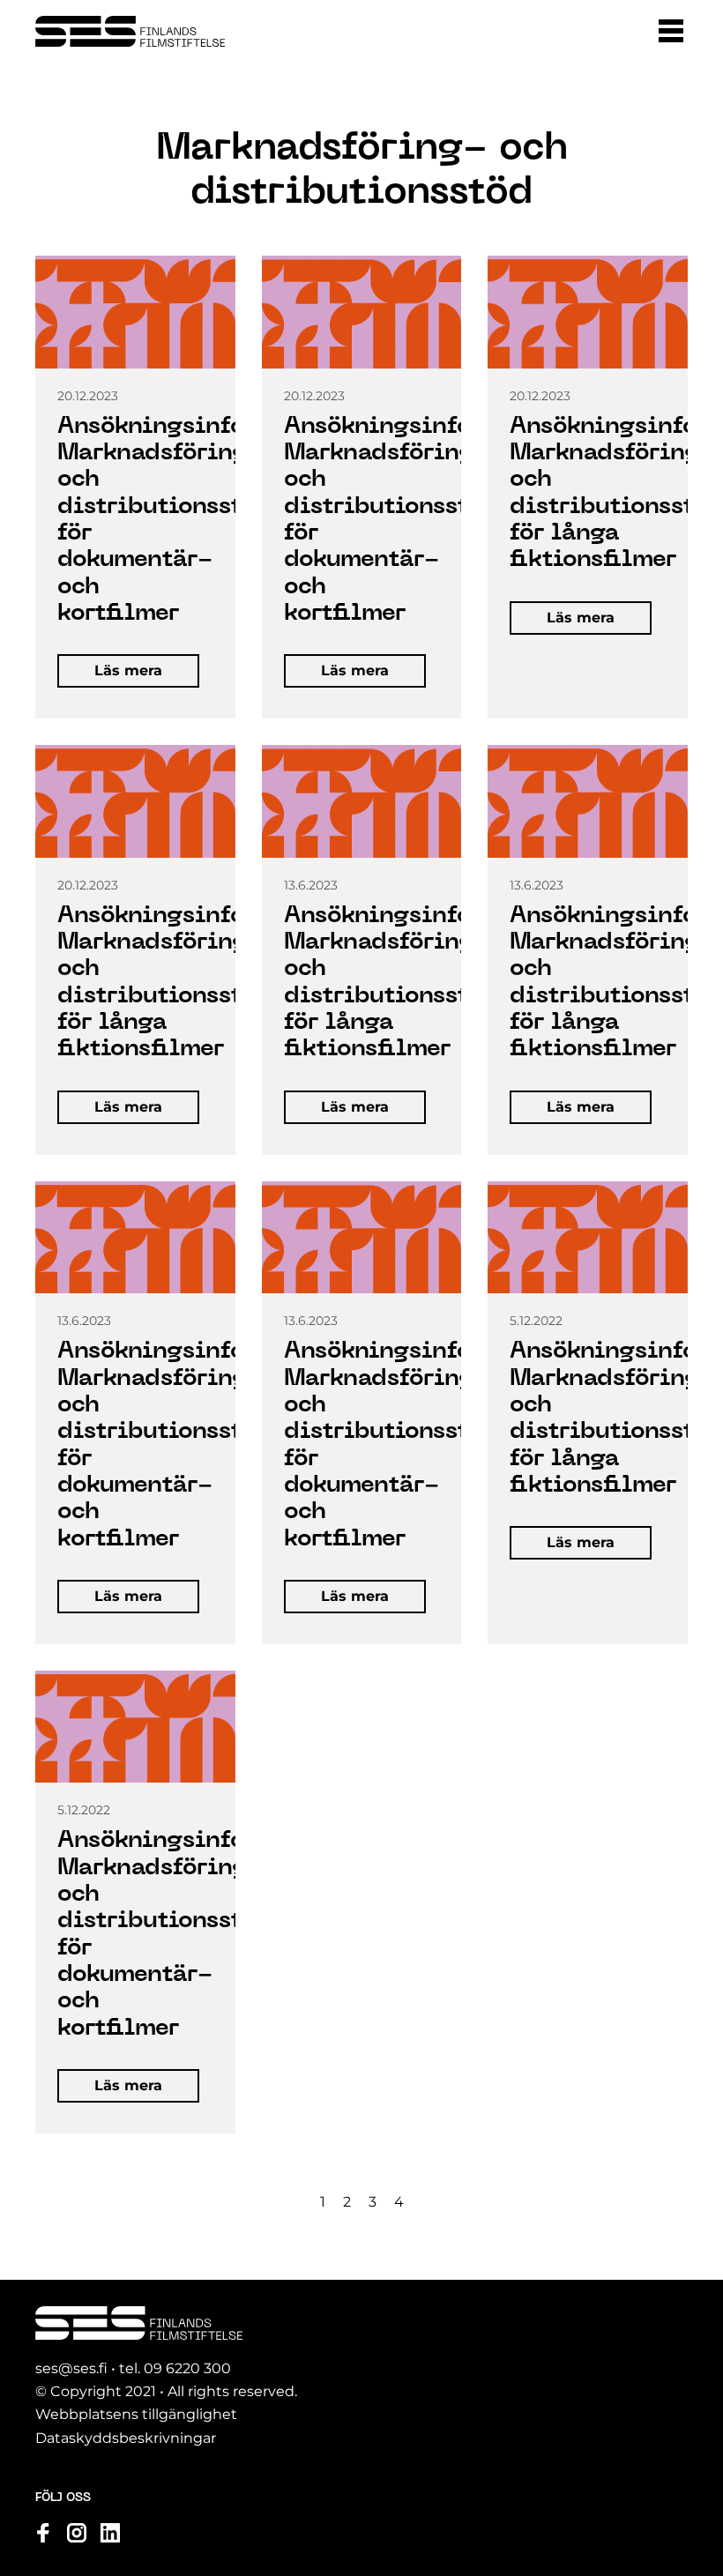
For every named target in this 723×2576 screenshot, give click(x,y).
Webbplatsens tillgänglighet (136, 2414)
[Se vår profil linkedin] (110, 2533)
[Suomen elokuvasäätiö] (130, 31)
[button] (671, 31)
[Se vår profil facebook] (43, 2533)
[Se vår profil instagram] (77, 2533)
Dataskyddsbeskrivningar (126, 2438)
